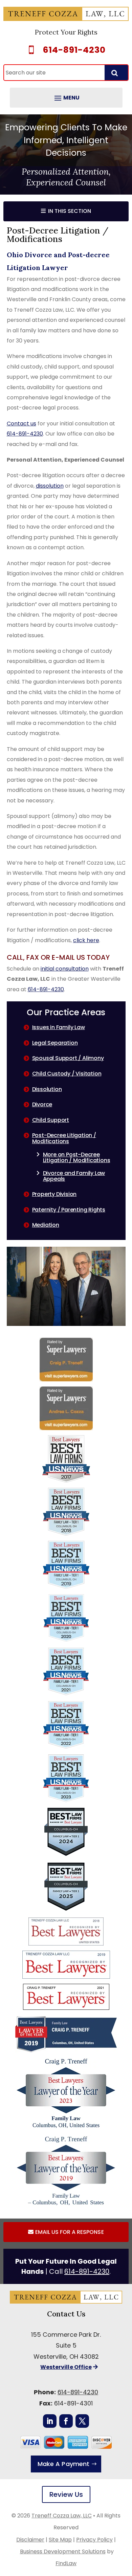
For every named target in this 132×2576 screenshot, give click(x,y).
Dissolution (47, 1089)
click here (86, 940)
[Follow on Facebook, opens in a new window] (66, 2421)
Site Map (60, 2540)
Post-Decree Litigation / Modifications (64, 1138)
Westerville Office (66, 2367)
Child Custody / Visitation (67, 1074)
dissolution (50, 486)
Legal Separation (55, 1043)
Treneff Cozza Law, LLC (62, 2516)
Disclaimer (30, 2540)
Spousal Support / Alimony (68, 1058)
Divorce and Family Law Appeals (74, 1176)
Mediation (46, 1225)
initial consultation (65, 969)
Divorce (42, 1104)
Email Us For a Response (69, 2232)
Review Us (66, 2494)
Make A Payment (63, 2464)
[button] (66, 98)
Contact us (21, 424)
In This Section (70, 211)
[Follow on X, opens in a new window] (82, 2421)
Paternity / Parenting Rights (69, 1210)
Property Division (54, 1194)
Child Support (51, 1120)
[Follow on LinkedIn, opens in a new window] (50, 2421)
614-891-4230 (74, 50)
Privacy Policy (94, 2540)
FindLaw (66, 2563)
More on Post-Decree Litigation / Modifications (77, 1158)
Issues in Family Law (59, 1027)
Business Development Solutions (63, 2551)
